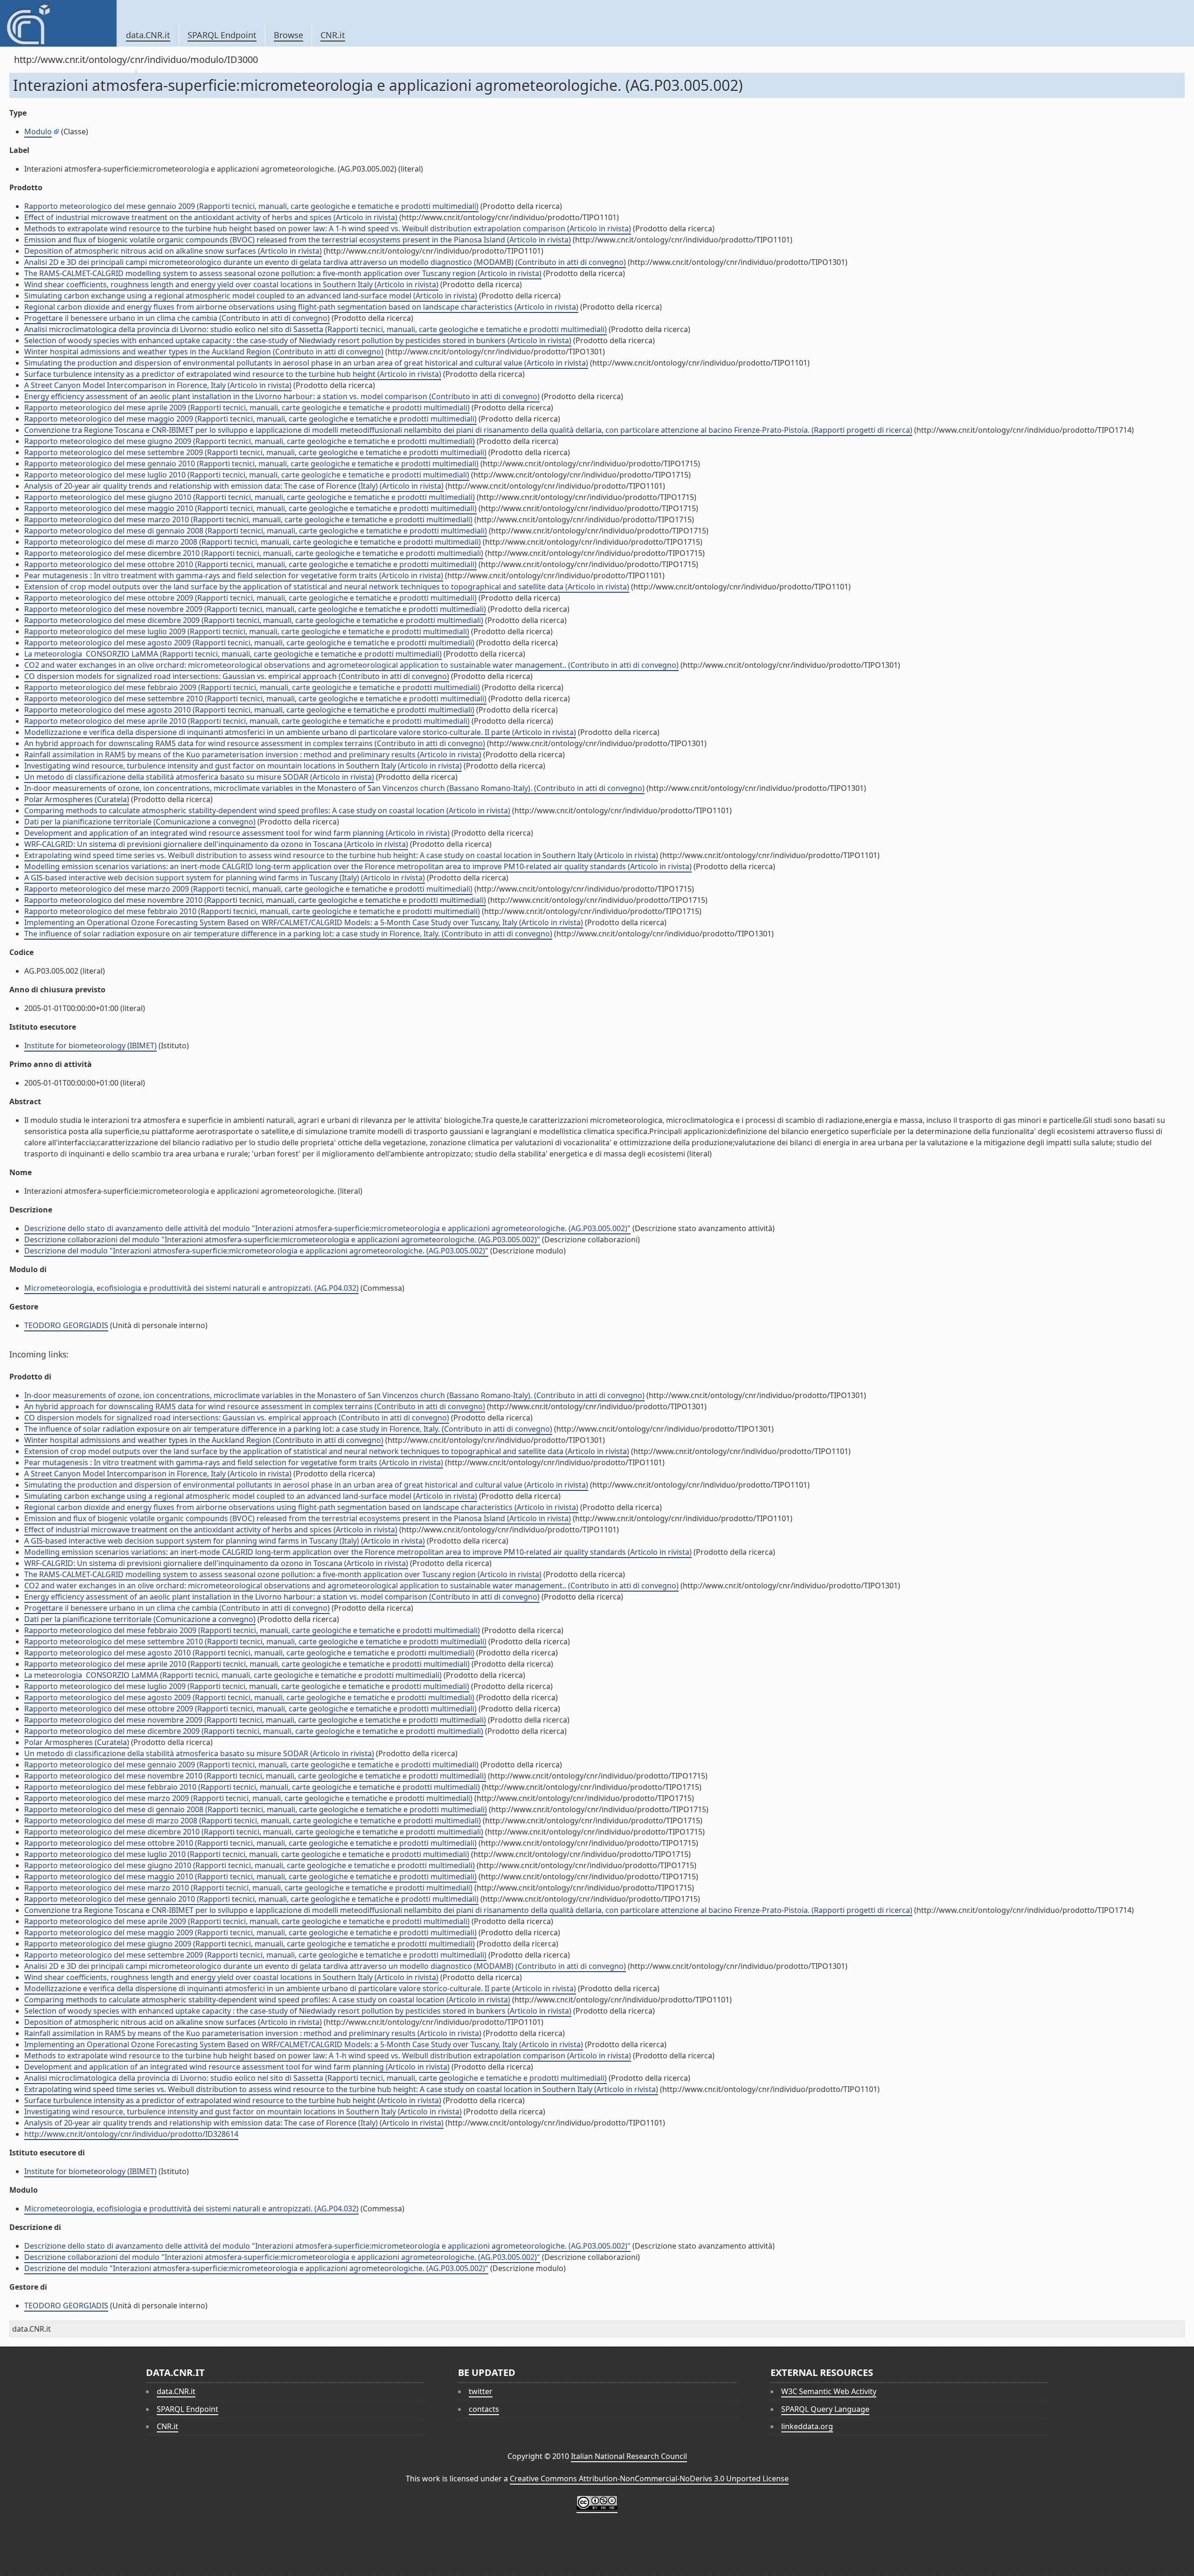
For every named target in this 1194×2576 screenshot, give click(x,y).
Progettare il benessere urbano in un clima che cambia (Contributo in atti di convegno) (177, 318)
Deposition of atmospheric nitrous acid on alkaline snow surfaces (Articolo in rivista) (173, 251)
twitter (481, 2391)
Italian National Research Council (629, 2456)
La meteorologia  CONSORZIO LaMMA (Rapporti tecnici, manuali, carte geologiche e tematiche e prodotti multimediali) (233, 654)
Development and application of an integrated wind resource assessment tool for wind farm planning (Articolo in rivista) (237, 833)
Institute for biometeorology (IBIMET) (90, 1046)
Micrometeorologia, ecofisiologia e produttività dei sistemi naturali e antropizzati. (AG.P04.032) (191, 1288)
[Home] (58, 23)
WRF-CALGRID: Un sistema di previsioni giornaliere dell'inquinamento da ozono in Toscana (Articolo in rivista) (216, 844)
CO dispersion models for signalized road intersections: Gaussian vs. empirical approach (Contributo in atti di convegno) (237, 676)
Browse (288, 35)
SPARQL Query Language (825, 2409)
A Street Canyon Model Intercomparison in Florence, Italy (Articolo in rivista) (158, 385)
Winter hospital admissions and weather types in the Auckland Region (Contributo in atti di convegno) (204, 352)
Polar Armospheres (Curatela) (77, 799)
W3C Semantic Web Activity (829, 2391)
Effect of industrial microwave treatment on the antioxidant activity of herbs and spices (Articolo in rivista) (211, 217)
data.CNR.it (148, 35)
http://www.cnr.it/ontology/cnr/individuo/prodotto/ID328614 (131, 2134)
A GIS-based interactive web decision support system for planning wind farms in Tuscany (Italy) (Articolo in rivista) (225, 878)
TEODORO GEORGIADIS (66, 1325)
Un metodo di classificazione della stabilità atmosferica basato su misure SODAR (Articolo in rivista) (199, 777)
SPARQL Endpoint (222, 35)
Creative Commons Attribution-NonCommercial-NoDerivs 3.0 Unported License (649, 2479)
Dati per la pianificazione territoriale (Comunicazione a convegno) (140, 822)
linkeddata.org (807, 2426)
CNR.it (333, 35)
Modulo (38, 132)
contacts (484, 2409)
